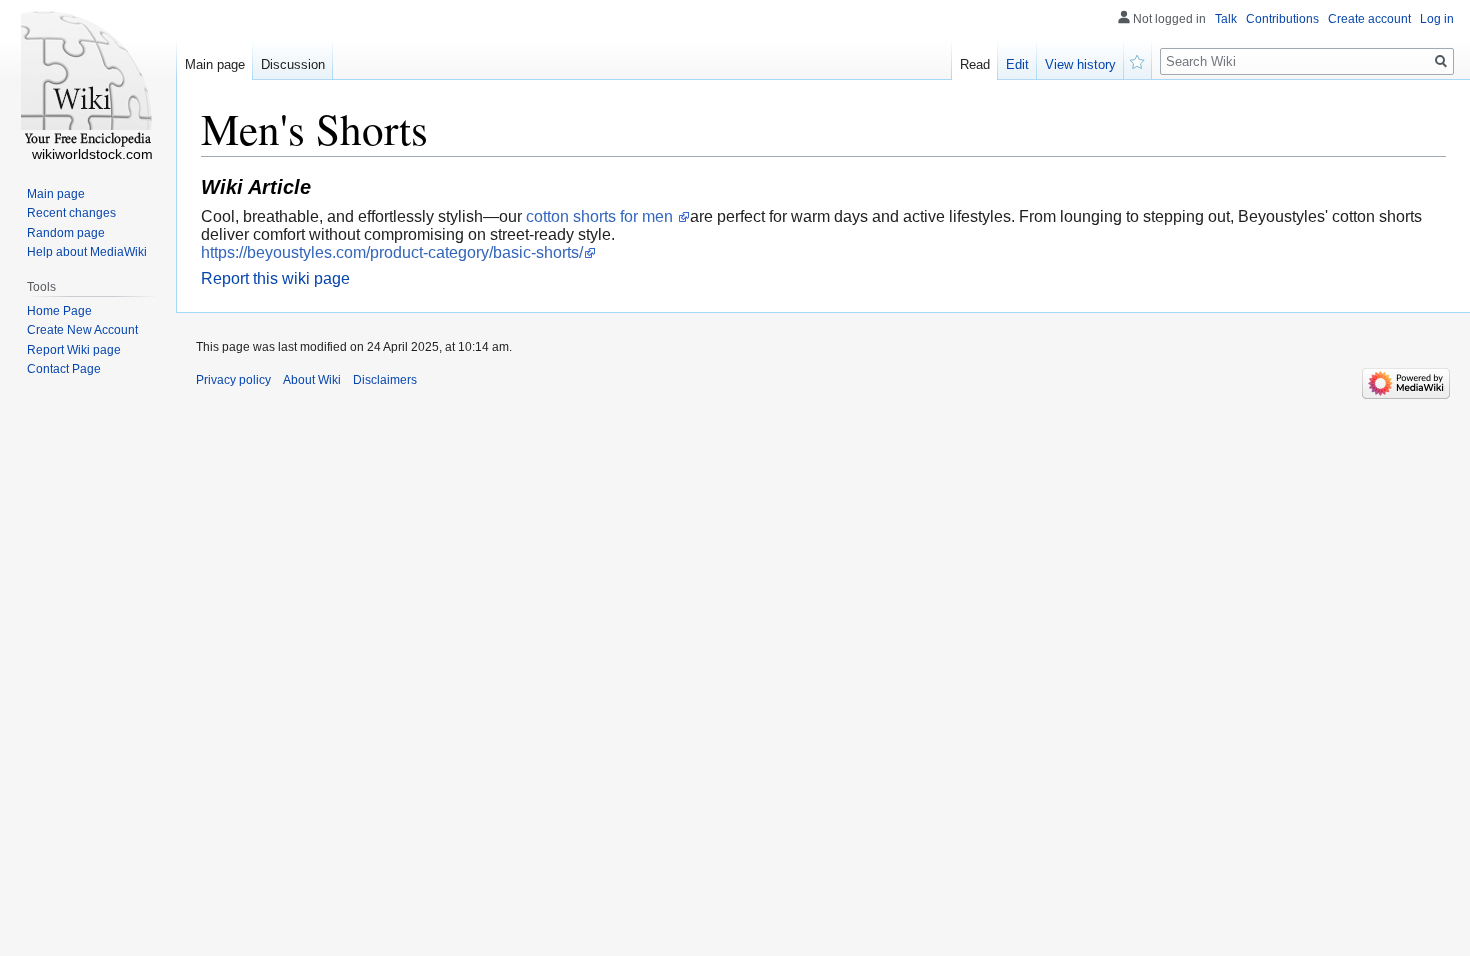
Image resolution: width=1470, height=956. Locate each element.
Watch (1138, 60)
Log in (1437, 19)
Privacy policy (233, 380)
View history (1080, 64)
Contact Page (64, 369)
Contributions (1282, 19)
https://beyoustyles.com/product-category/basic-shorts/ (392, 252)
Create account (1369, 19)
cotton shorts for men (601, 216)
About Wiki (312, 380)
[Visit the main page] (88, 80)
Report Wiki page (74, 350)
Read (975, 64)
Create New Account (82, 330)
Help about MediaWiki (87, 252)
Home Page (59, 311)
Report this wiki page (275, 278)
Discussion (293, 64)
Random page (66, 233)
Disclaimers (385, 380)
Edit (1017, 64)
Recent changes (71, 213)
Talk (1226, 19)
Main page (215, 64)
